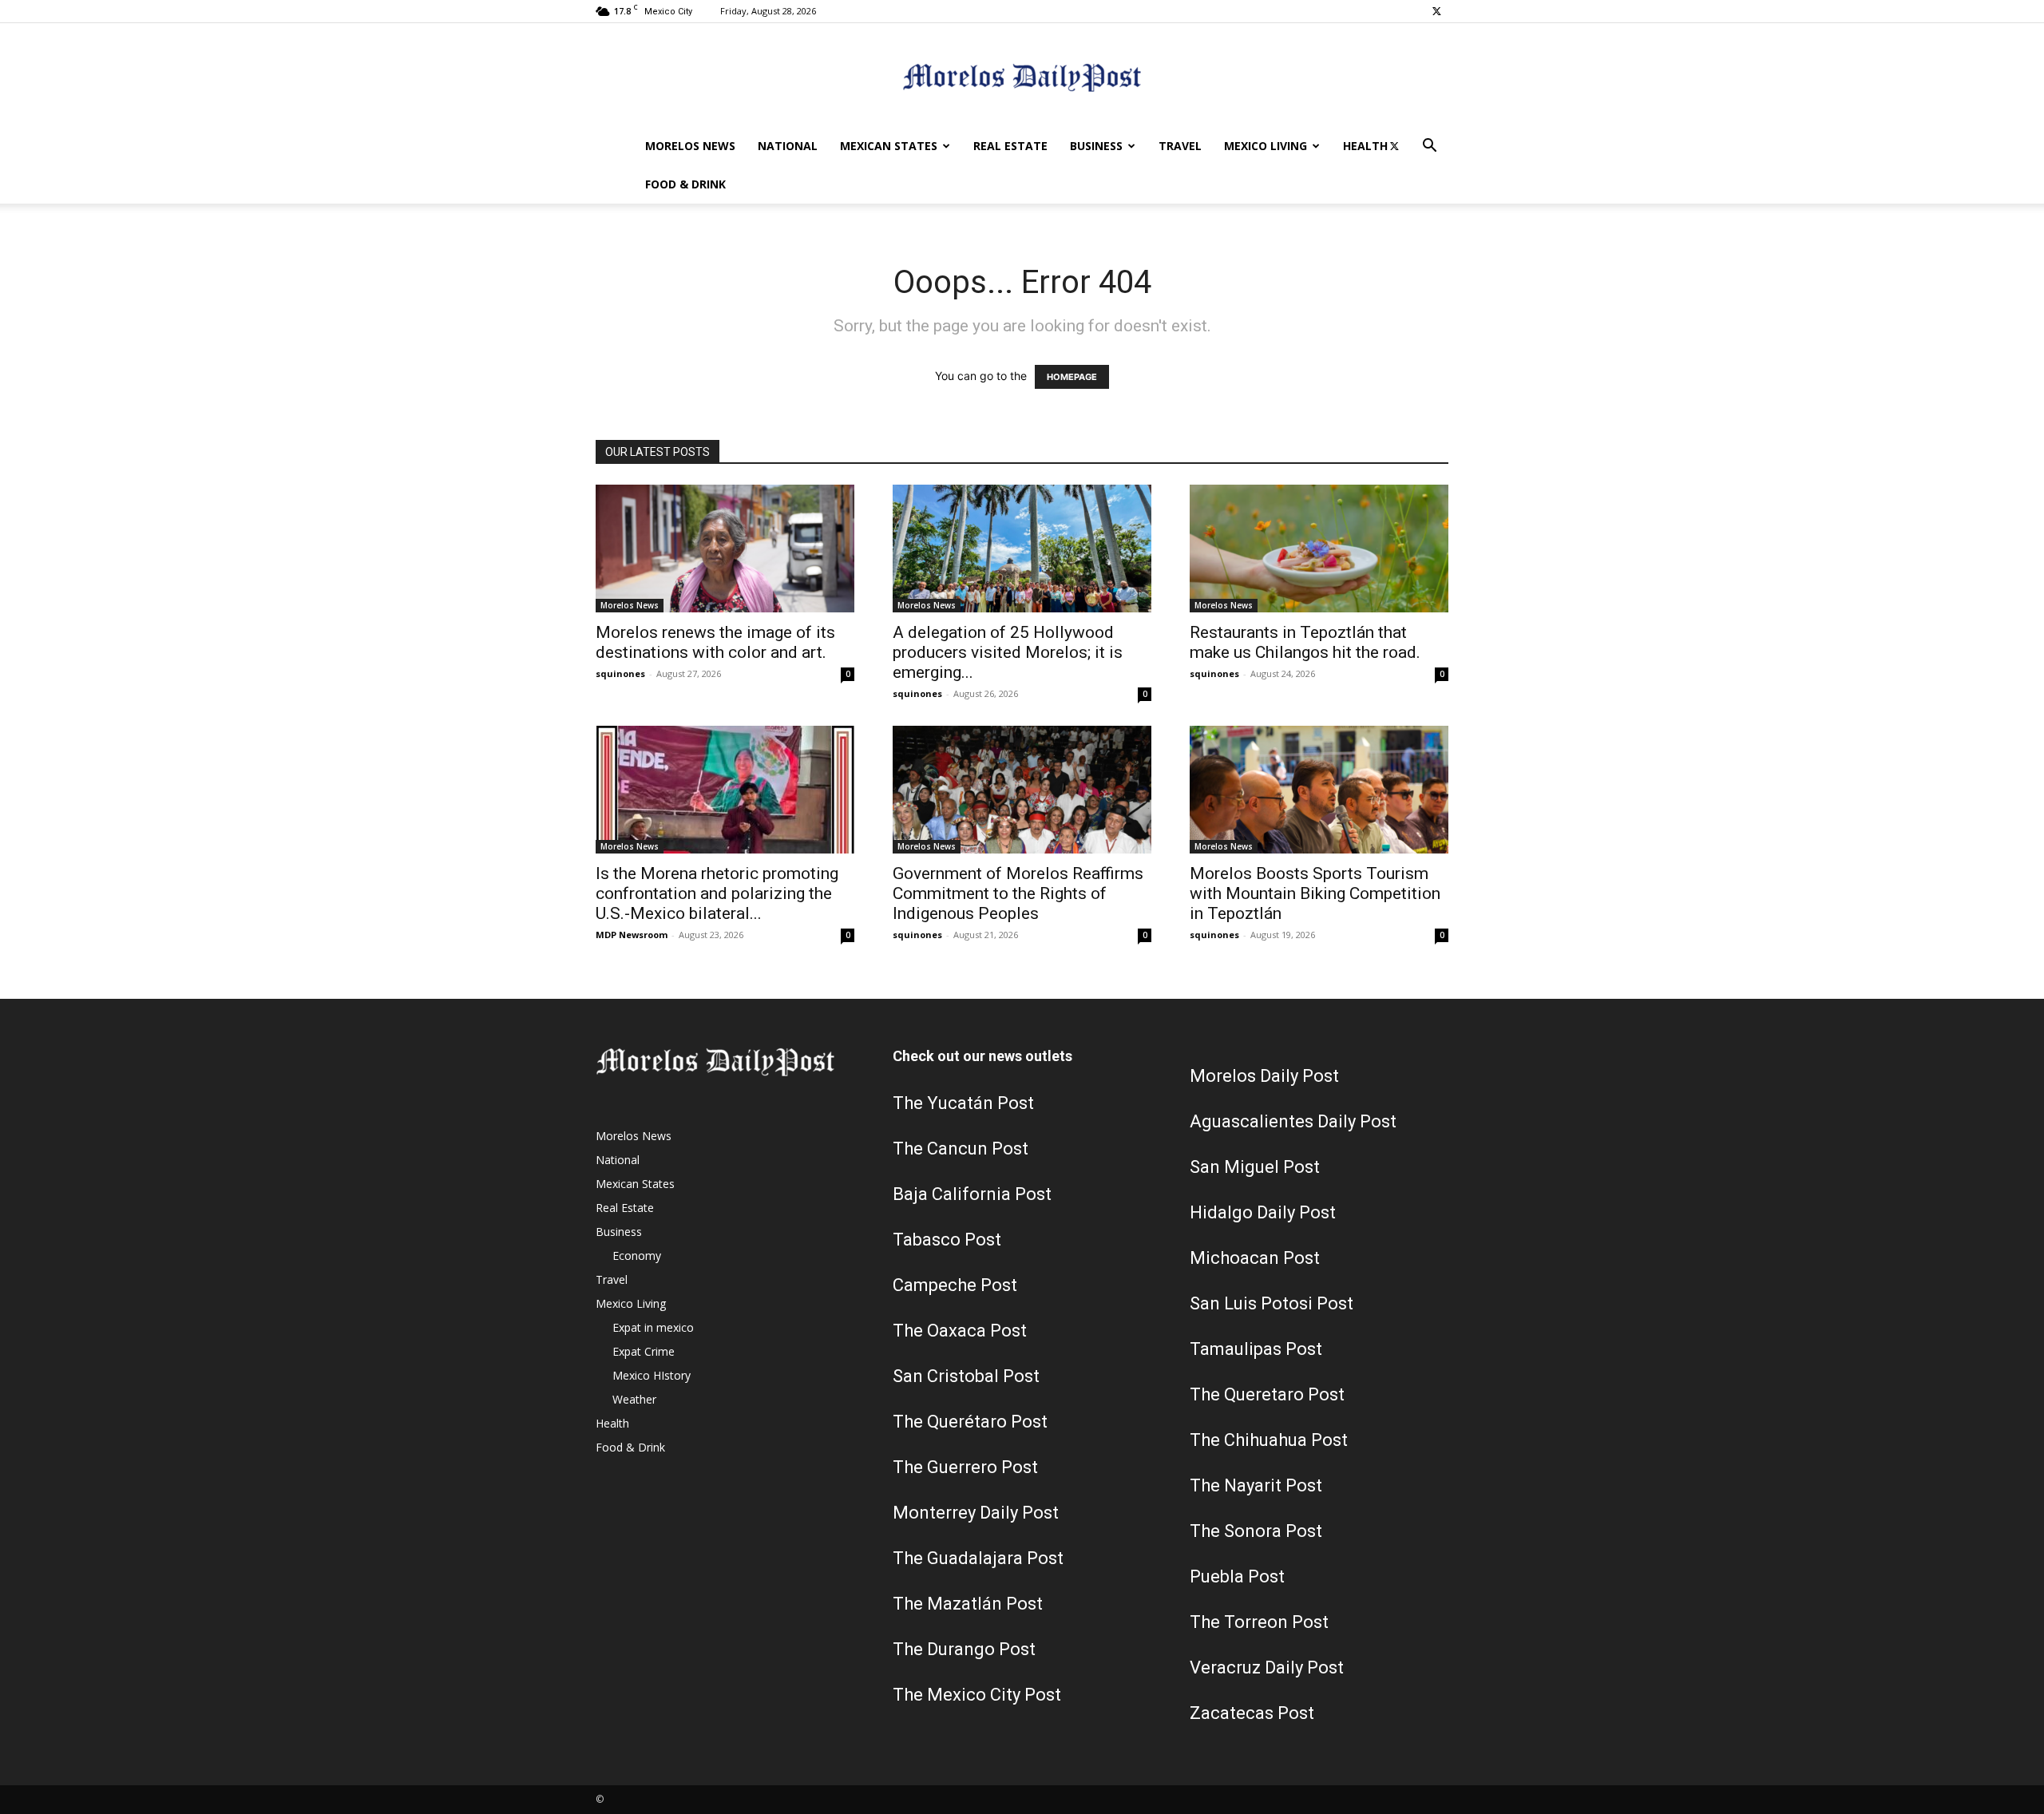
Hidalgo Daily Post (1263, 1212)
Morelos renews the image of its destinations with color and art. (715, 642)
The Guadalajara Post (978, 1558)
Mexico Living (1266, 146)
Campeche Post (955, 1285)
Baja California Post (972, 1194)
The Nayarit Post (1256, 1485)
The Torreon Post (1259, 1622)
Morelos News (690, 146)
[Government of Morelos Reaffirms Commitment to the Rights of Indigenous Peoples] (1022, 790)
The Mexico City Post (977, 1695)
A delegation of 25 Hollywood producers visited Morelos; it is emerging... (1008, 652)
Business (1096, 146)
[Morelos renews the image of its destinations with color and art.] (725, 549)
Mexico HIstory (652, 1375)
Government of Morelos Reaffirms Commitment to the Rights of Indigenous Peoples (1018, 893)
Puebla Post (1237, 1576)
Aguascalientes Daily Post (1293, 1121)
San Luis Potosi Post (1272, 1303)
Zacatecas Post (1252, 1713)
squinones (620, 673)
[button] (1429, 147)
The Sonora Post (1256, 1531)
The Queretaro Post (1267, 1394)
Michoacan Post (1255, 1258)
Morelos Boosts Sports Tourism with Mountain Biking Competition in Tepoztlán (1315, 893)
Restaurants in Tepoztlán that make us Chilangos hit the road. (1305, 642)
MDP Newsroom (632, 935)
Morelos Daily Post (1264, 1076)
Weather (634, 1399)
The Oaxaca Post (960, 1331)
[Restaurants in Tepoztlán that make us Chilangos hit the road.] (1319, 549)
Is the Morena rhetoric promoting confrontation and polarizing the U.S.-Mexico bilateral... (717, 893)
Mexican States (889, 146)
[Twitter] (1436, 11)
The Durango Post (964, 1649)
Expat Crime (644, 1351)
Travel (1180, 146)
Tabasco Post (947, 1240)
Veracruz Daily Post (1267, 1667)
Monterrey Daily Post (976, 1513)
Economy (637, 1256)
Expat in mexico (653, 1327)
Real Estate (1010, 146)
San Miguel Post (1255, 1167)
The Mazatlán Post (968, 1604)
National (788, 146)
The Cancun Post (961, 1149)
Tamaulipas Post (1256, 1349)
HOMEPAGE (1072, 377)
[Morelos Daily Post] (1022, 76)
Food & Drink (685, 184)
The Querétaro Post (970, 1422)
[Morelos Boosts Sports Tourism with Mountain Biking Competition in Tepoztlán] (1319, 790)
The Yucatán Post (963, 1103)
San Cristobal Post (966, 1376)
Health (1365, 146)
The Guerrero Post (965, 1467)
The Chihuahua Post (1269, 1440)
